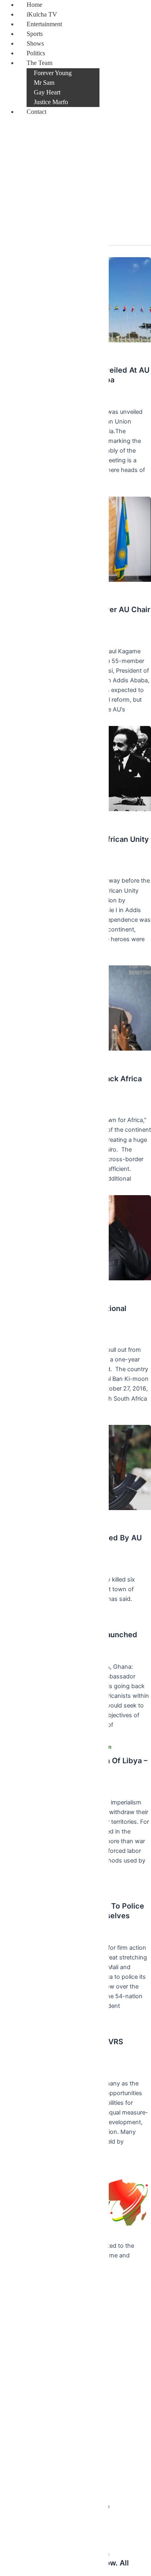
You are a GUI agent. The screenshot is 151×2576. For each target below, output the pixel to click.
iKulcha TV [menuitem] (42, 14)
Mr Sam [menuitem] (44, 83)
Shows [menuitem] (35, 43)
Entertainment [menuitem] (44, 24)
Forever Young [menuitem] (53, 73)
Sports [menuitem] (35, 34)
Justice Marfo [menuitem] (51, 102)
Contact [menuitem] (36, 112)
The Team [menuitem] (39, 63)
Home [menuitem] (34, 5)
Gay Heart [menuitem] (47, 92)
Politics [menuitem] (36, 53)
